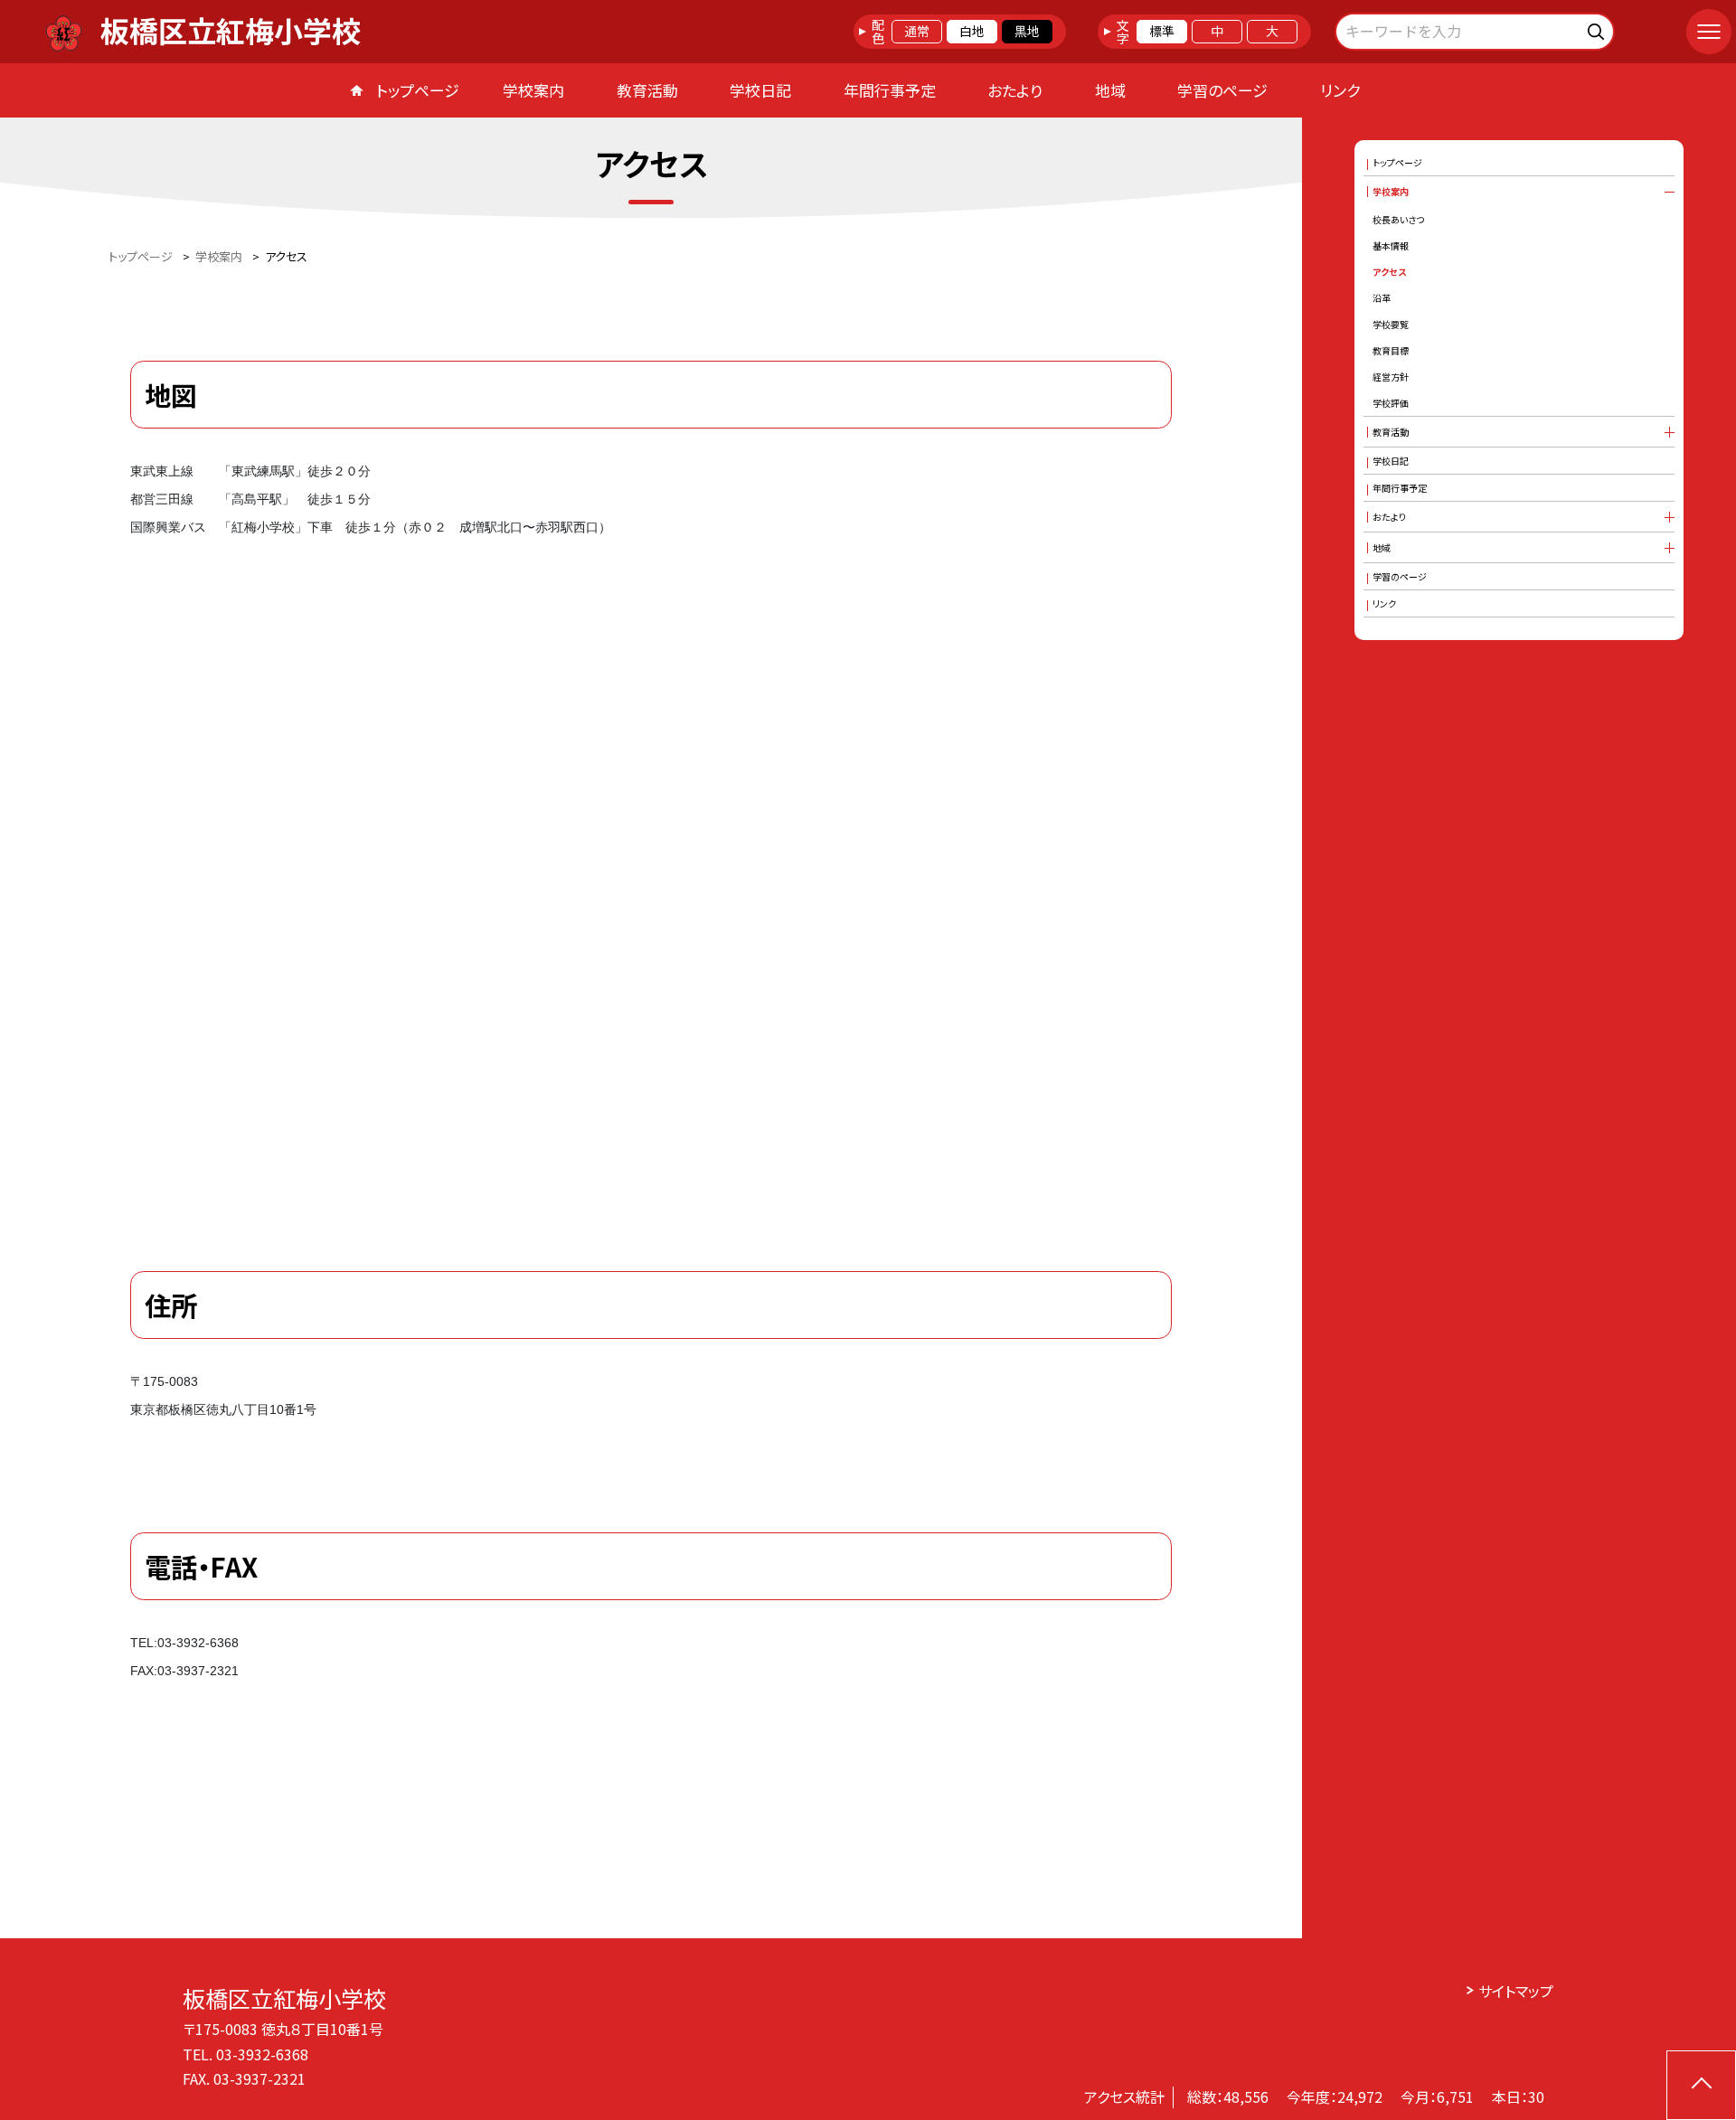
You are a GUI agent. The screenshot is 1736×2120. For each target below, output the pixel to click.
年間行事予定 (890, 90)
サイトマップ (1516, 1991)
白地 (972, 31)
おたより (1015, 90)
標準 (1162, 31)
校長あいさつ (1398, 219)
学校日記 (760, 90)
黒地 (1027, 31)
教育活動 (647, 90)
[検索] (1598, 28)
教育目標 (1391, 350)
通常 (917, 31)
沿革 (1382, 298)
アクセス (1389, 272)
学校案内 (533, 90)
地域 (1110, 90)
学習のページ (1222, 90)
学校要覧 (1391, 324)
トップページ (418, 90)
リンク (1340, 90)
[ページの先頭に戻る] (1701, 2085)
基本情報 (1391, 245)
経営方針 (1391, 377)
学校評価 (1391, 403)
